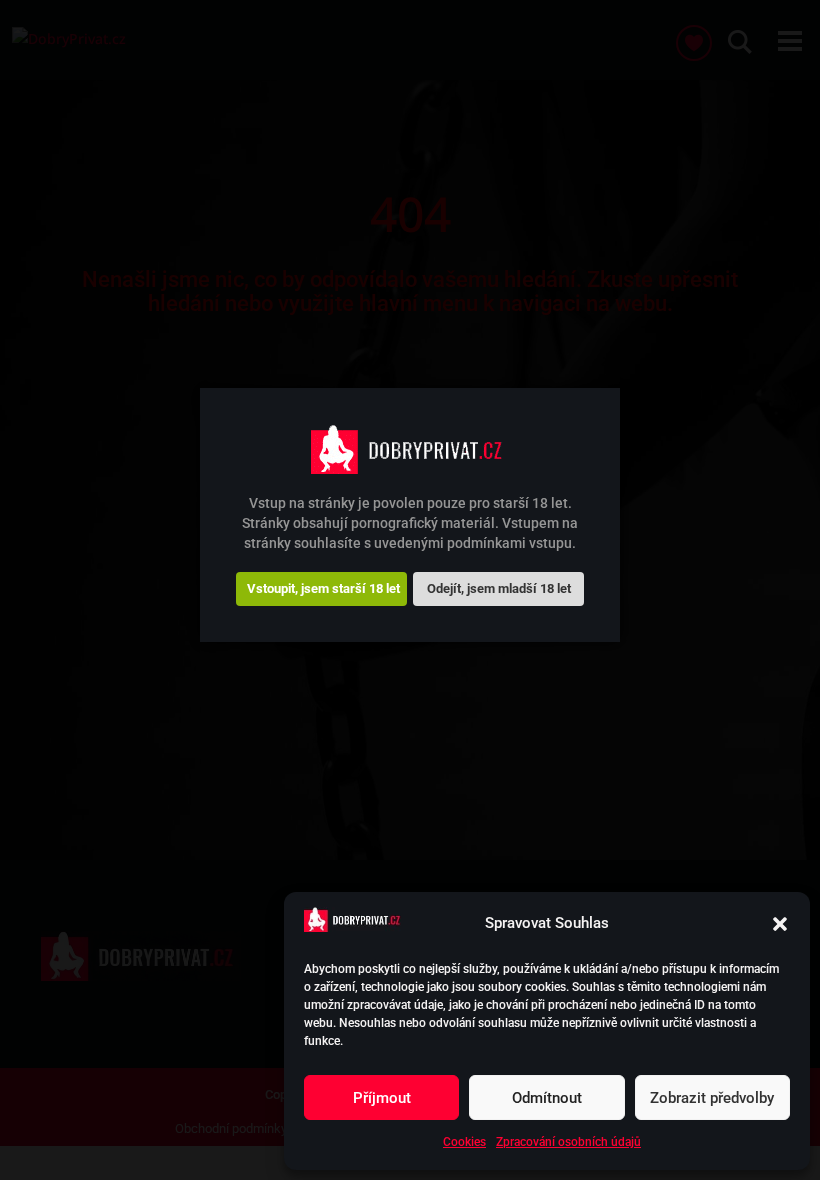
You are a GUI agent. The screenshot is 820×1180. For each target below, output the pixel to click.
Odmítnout (547, 1098)
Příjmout (382, 1098)
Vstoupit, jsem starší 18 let (323, 588)
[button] (780, 924)
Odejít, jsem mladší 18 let (499, 588)
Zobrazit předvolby (712, 1098)
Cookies (464, 1142)
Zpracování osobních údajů (568, 1142)
